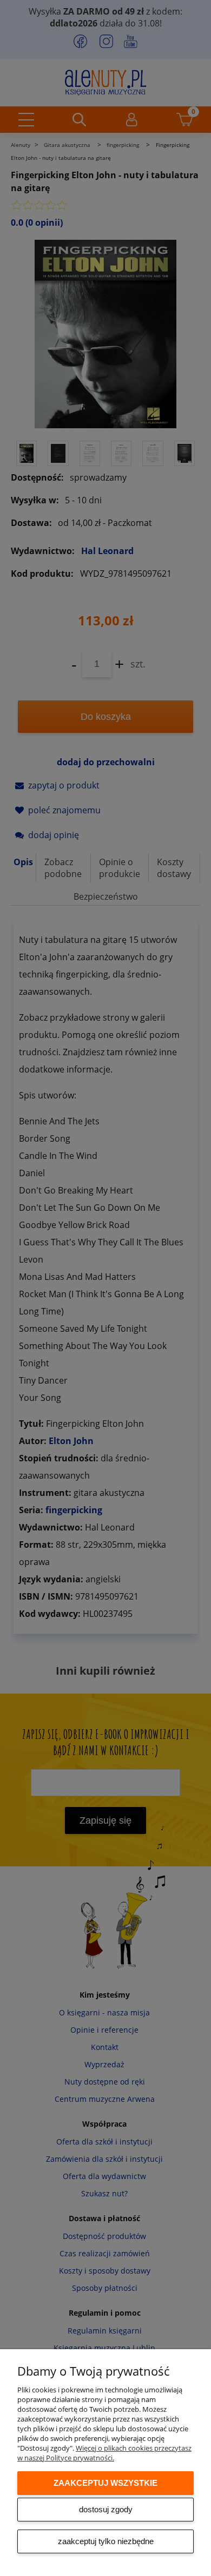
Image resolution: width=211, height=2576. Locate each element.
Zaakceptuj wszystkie (105, 2483)
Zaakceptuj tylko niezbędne (106, 2541)
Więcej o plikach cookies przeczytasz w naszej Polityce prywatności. (104, 2453)
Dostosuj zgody (106, 2509)
